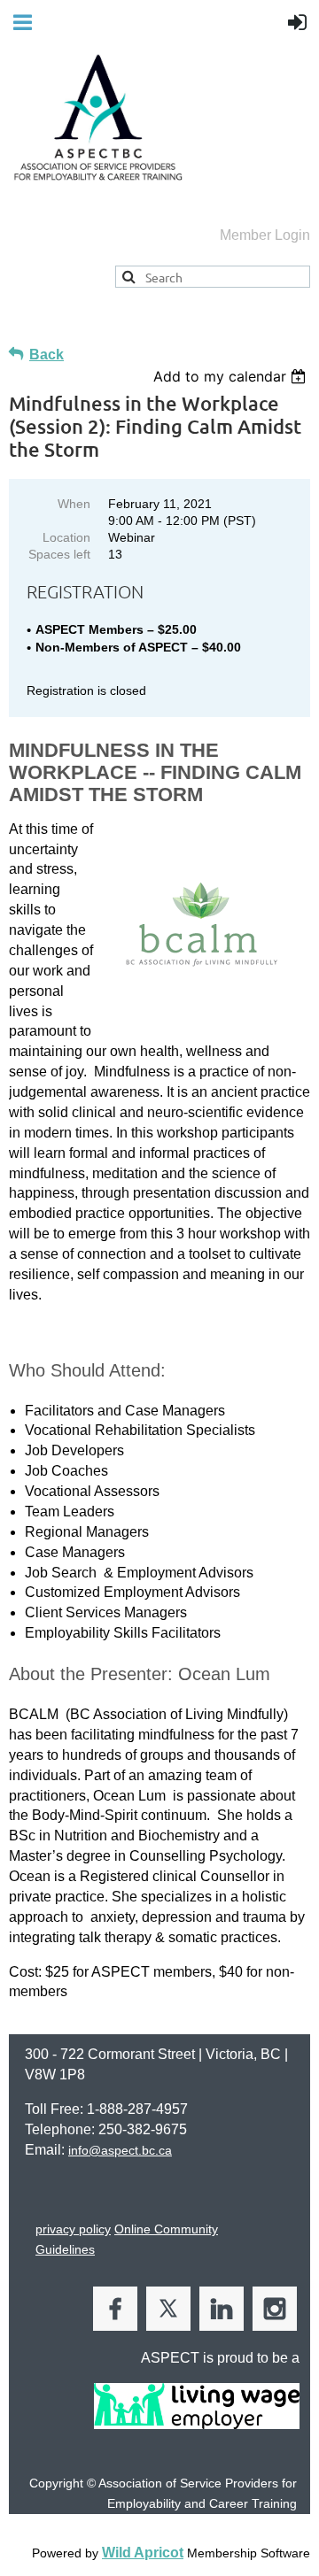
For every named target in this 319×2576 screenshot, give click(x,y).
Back (47, 355)
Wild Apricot (143, 2553)
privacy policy (73, 2229)
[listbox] (232, 376)
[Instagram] (275, 2309)
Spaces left (59, 554)
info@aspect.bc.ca (120, 2150)
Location (66, 537)
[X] (168, 2309)
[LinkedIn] (222, 2309)
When (74, 504)
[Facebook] (115, 2309)
